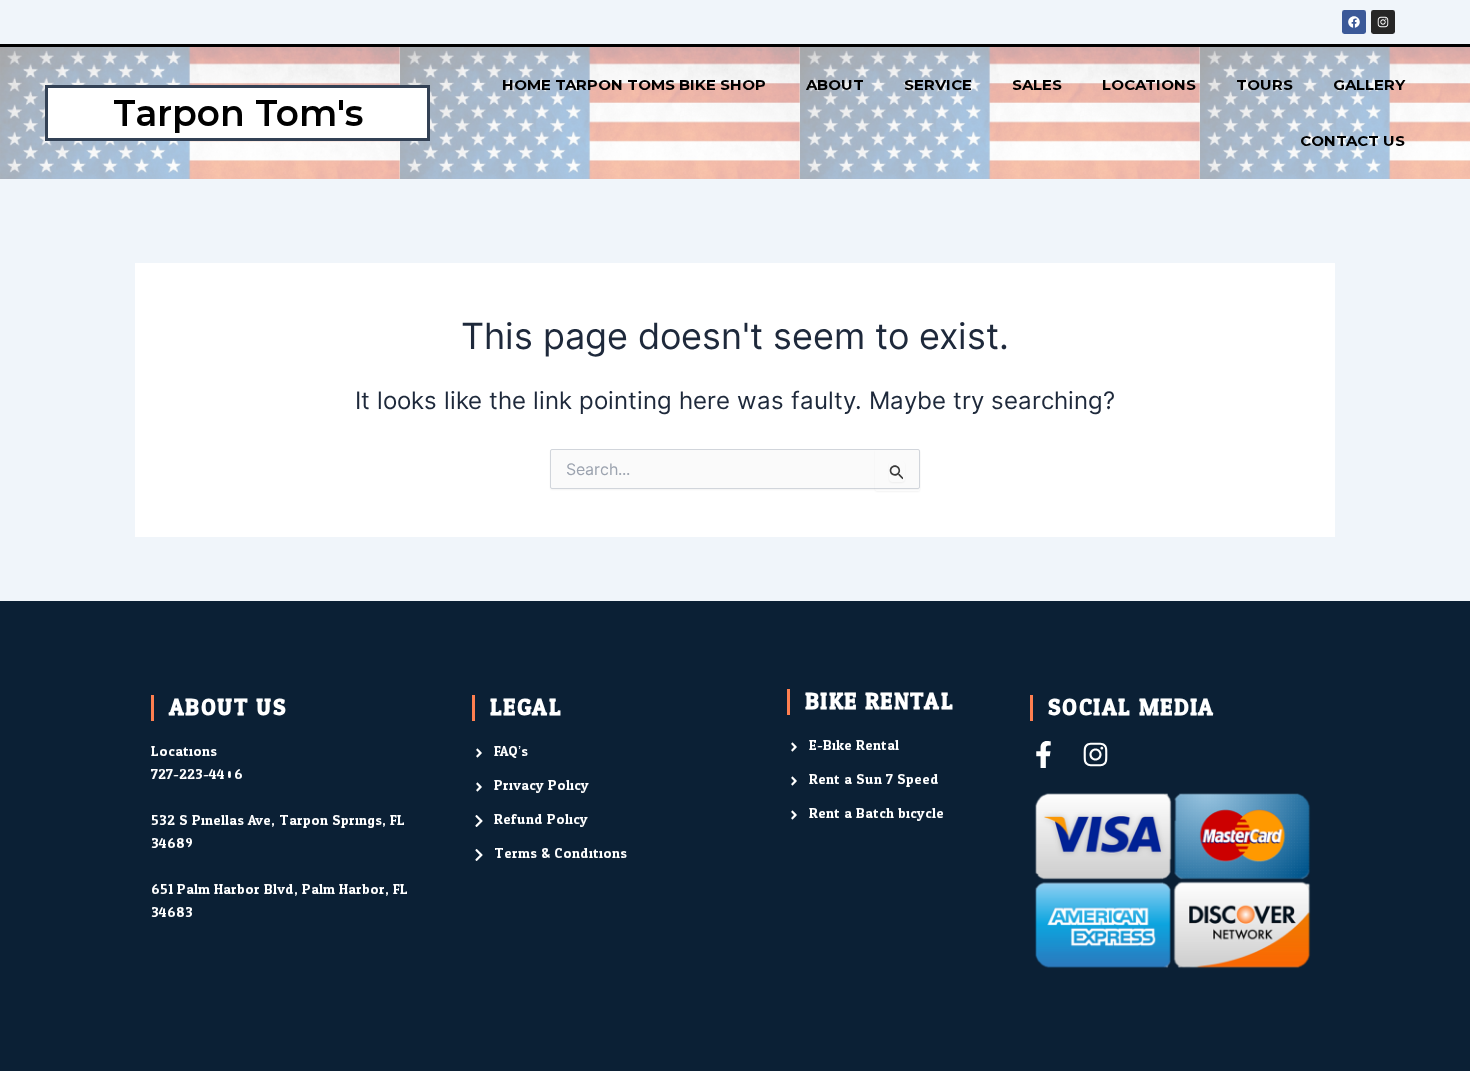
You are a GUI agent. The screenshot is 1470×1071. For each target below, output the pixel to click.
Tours (1264, 84)
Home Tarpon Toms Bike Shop (634, 84)
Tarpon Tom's (238, 113)
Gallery (1369, 84)
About (835, 84)
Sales (1037, 84)
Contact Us (1352, 140)
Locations (1149, 84)
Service (938, 84)
